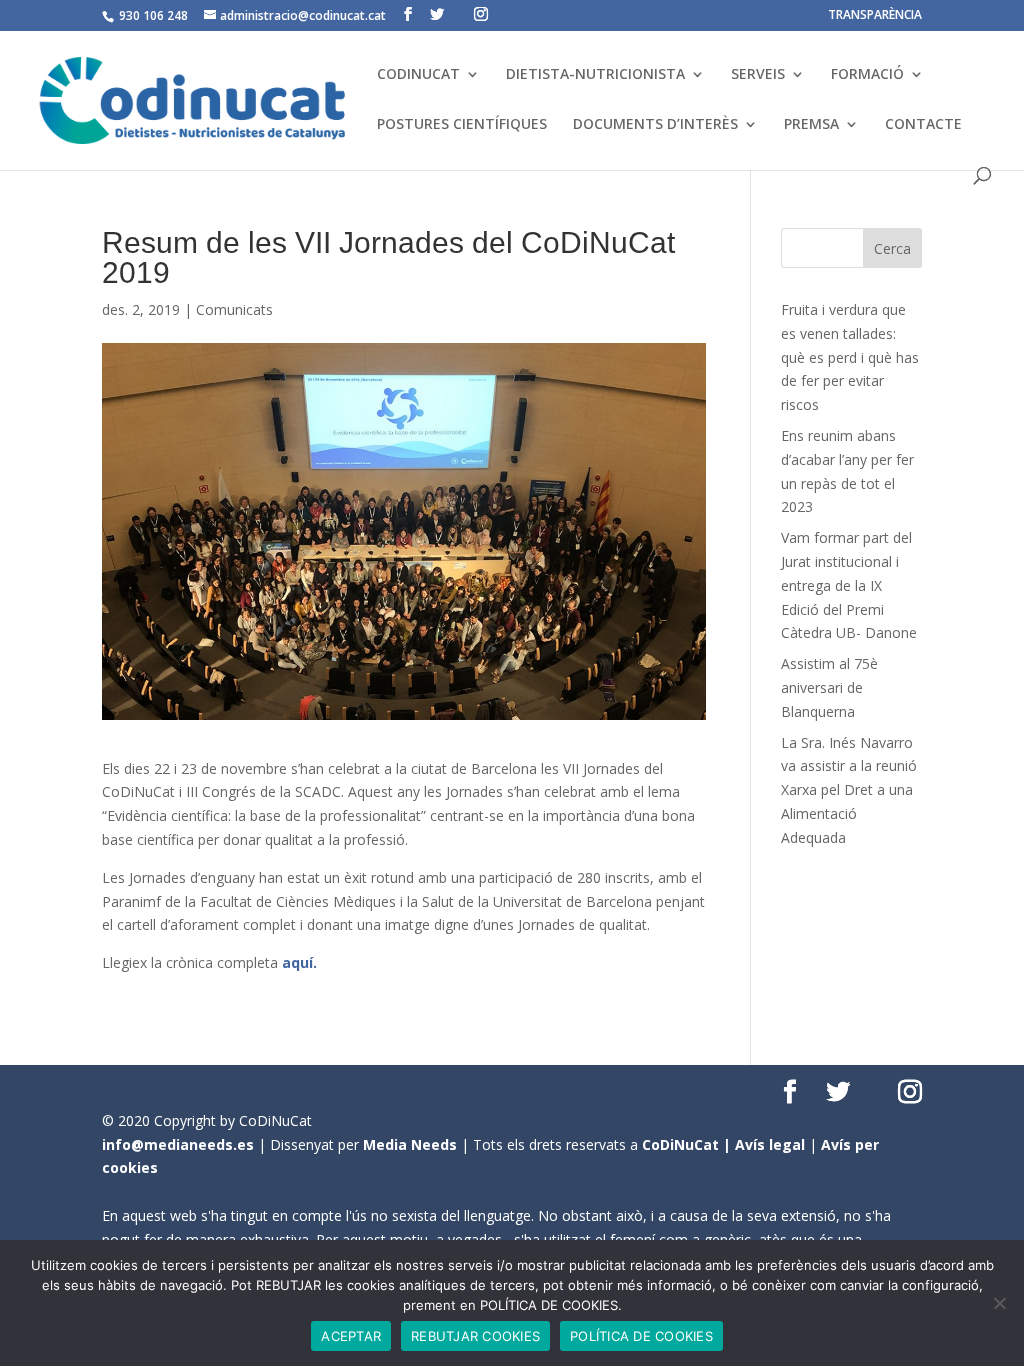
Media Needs (410, 1144)
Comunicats (234, 309)
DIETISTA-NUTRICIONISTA (595, 75)
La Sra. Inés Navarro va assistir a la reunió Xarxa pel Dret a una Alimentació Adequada (849, 790)
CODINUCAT (418, 75)
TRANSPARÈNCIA (875, 16)
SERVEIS (758, 75)
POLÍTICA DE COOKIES (641, 1336)
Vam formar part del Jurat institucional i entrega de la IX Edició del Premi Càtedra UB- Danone (849, 585)
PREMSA (811, 125)
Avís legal (770, 1144)
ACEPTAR (351, 1336)
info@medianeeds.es (178, 1144)
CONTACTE (923, 125)
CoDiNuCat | (688, 1144)
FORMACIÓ (867, 75)
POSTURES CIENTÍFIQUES (462, 125)
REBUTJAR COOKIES (475, 1336)
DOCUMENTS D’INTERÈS (655, 125)
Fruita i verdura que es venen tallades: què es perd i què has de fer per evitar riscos (850, 357)
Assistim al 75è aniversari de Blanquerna (829, 687)
